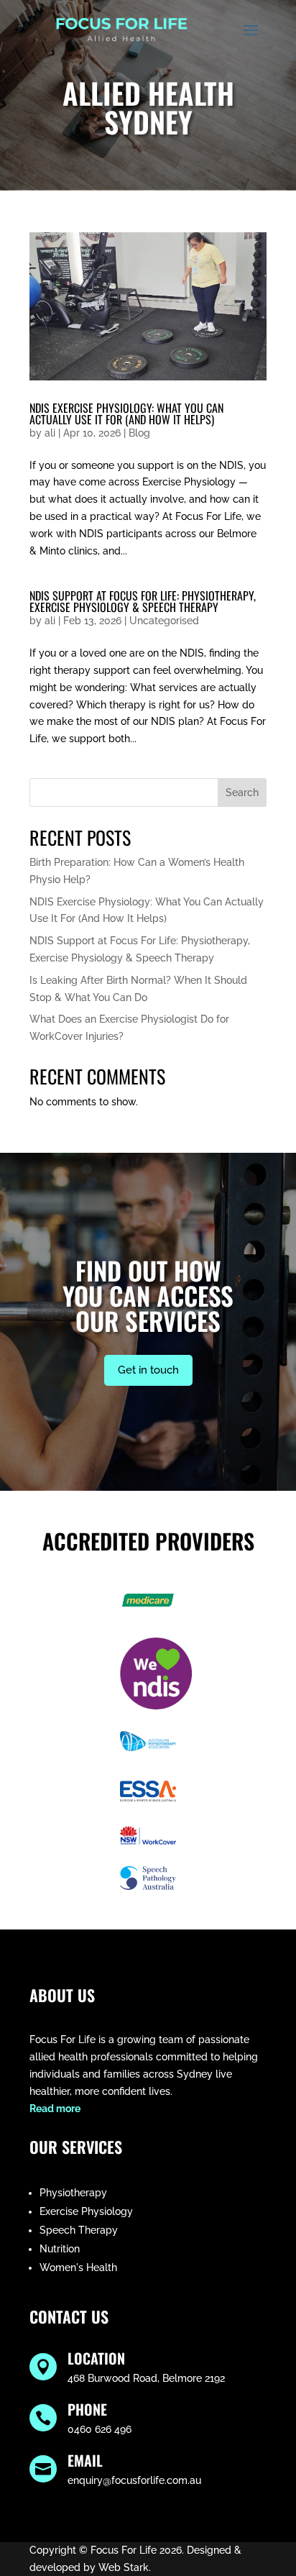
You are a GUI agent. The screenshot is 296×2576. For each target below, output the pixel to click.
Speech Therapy (79, 2230)
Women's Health (78, 2267)
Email (85, 2460)
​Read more (55, 2109)
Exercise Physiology (86, 2211)
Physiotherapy (73, 2193)
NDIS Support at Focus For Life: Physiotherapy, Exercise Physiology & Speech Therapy (143, 601)
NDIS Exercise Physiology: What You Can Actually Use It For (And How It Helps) (126, 414)
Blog (139, 433)
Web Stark (124, 2567)
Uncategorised (164, 621)
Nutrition (60, 2249)
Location (96, 2358)
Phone (87, 2409)
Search (242, 793)
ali (50, 433)
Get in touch (148, 1370)
